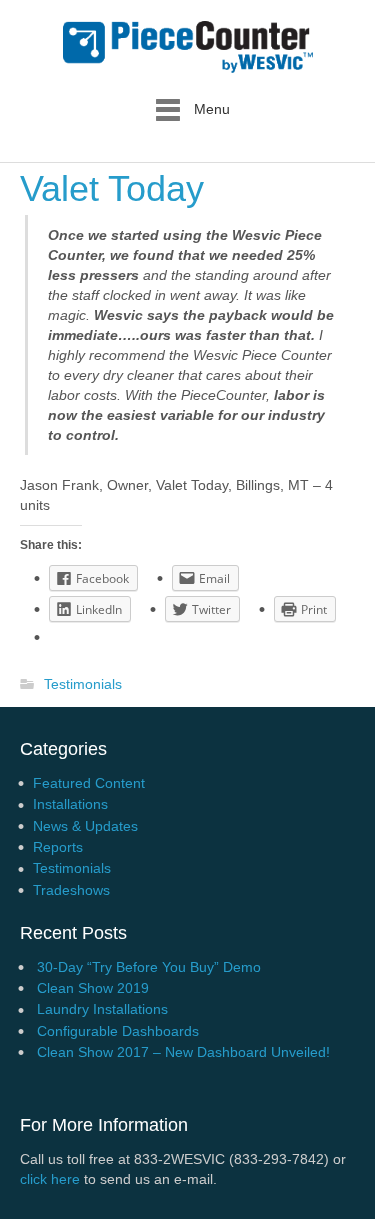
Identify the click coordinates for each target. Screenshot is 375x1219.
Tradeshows (71, 890)
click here (50, 1179)
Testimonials (83, 685)
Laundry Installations (102, 1009)
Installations (70, 804)
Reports (58, 847)
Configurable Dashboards (118, 1031)
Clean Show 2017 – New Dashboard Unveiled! (183, 1052)
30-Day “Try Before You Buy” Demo (149, 967)
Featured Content (89, 783)
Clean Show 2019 (93, 988)
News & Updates (85, 826)
